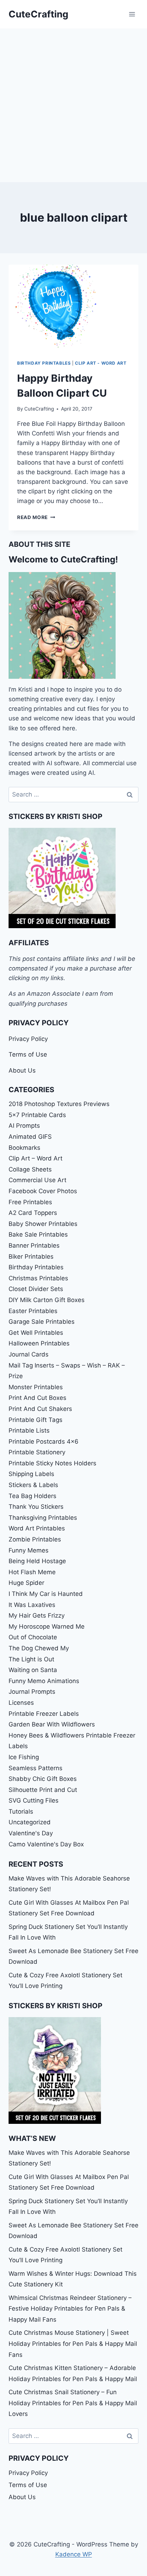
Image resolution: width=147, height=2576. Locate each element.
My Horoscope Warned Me (47, 1626)
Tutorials (21, 1811)
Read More (36, 517)
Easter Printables (33, 1311)
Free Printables (30, 1202)
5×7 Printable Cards (37, 1115)
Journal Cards (29, 1354)
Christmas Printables (38, 1278)
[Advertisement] (73, 105)
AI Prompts (24, 1126)
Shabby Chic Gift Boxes (43, 1779)
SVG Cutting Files (34, 1800)
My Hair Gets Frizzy (37, 1615)
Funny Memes (29, 1550)
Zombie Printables (35, 1539)
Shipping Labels (31, 1474)
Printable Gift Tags (36, 1420)
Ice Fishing (24, 1757)
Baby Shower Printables (43, 1224)
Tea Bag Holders (32, 1496)
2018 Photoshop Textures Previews (59, 1104)
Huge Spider (26, 1583)
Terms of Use (28, 1054)
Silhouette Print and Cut (43, 1790)
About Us (22, 1070)
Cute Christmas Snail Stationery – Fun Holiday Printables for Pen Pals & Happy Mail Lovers (73, 2403)
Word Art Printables (37, 1528)
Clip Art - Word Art (101, 363)
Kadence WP (74, 2554)
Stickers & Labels (33, 1485)
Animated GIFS (30, 1137)
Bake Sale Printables (38, 1234)
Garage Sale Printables (42, 1322)
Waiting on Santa (33, 1670)
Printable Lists (29, 1430)
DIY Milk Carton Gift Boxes (47, 1300)
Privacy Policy (28, 1039)
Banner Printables (34, 1245)
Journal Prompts (32, 1692)
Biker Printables (31, 1257)
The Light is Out (31, 1659)
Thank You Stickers (36, 1507)
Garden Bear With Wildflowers (52, 1724)
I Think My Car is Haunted (46, 1594)
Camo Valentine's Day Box (46, 1844)
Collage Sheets (30, 1169)
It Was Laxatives (32, 1605)
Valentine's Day (31, 1833)
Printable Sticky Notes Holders (52, 1463)
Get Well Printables (36, 1333)
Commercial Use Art (37, 1180)
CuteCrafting (39, 409)
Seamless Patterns (36, 1768)
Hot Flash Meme (32, 1572)
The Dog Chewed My (39, 1648)
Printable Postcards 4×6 (44, 1442)
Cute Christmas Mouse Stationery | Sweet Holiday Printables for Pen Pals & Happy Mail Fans (73, 2344)
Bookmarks (24, 1148)
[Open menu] (132, 14)
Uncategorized (30, 1822)
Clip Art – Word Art (36, 1158)
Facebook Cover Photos (43, 1191)
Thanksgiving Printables (43, 1518)
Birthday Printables (44, 363)
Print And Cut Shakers (40, 1409)
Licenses (21, 1703)
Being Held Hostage (37, 1561)
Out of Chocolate (33, 1637)
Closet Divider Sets (36, 1289)
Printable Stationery (37, 1452)
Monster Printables (36, 1387)
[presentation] (73, 308)
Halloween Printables (39, 1343)
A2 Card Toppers (33, 1213)
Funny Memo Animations (44, 1681)
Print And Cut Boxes (37, 1398)
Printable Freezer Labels (44, 1714)
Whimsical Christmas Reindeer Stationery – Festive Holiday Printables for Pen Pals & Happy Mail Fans (70, 2309)
